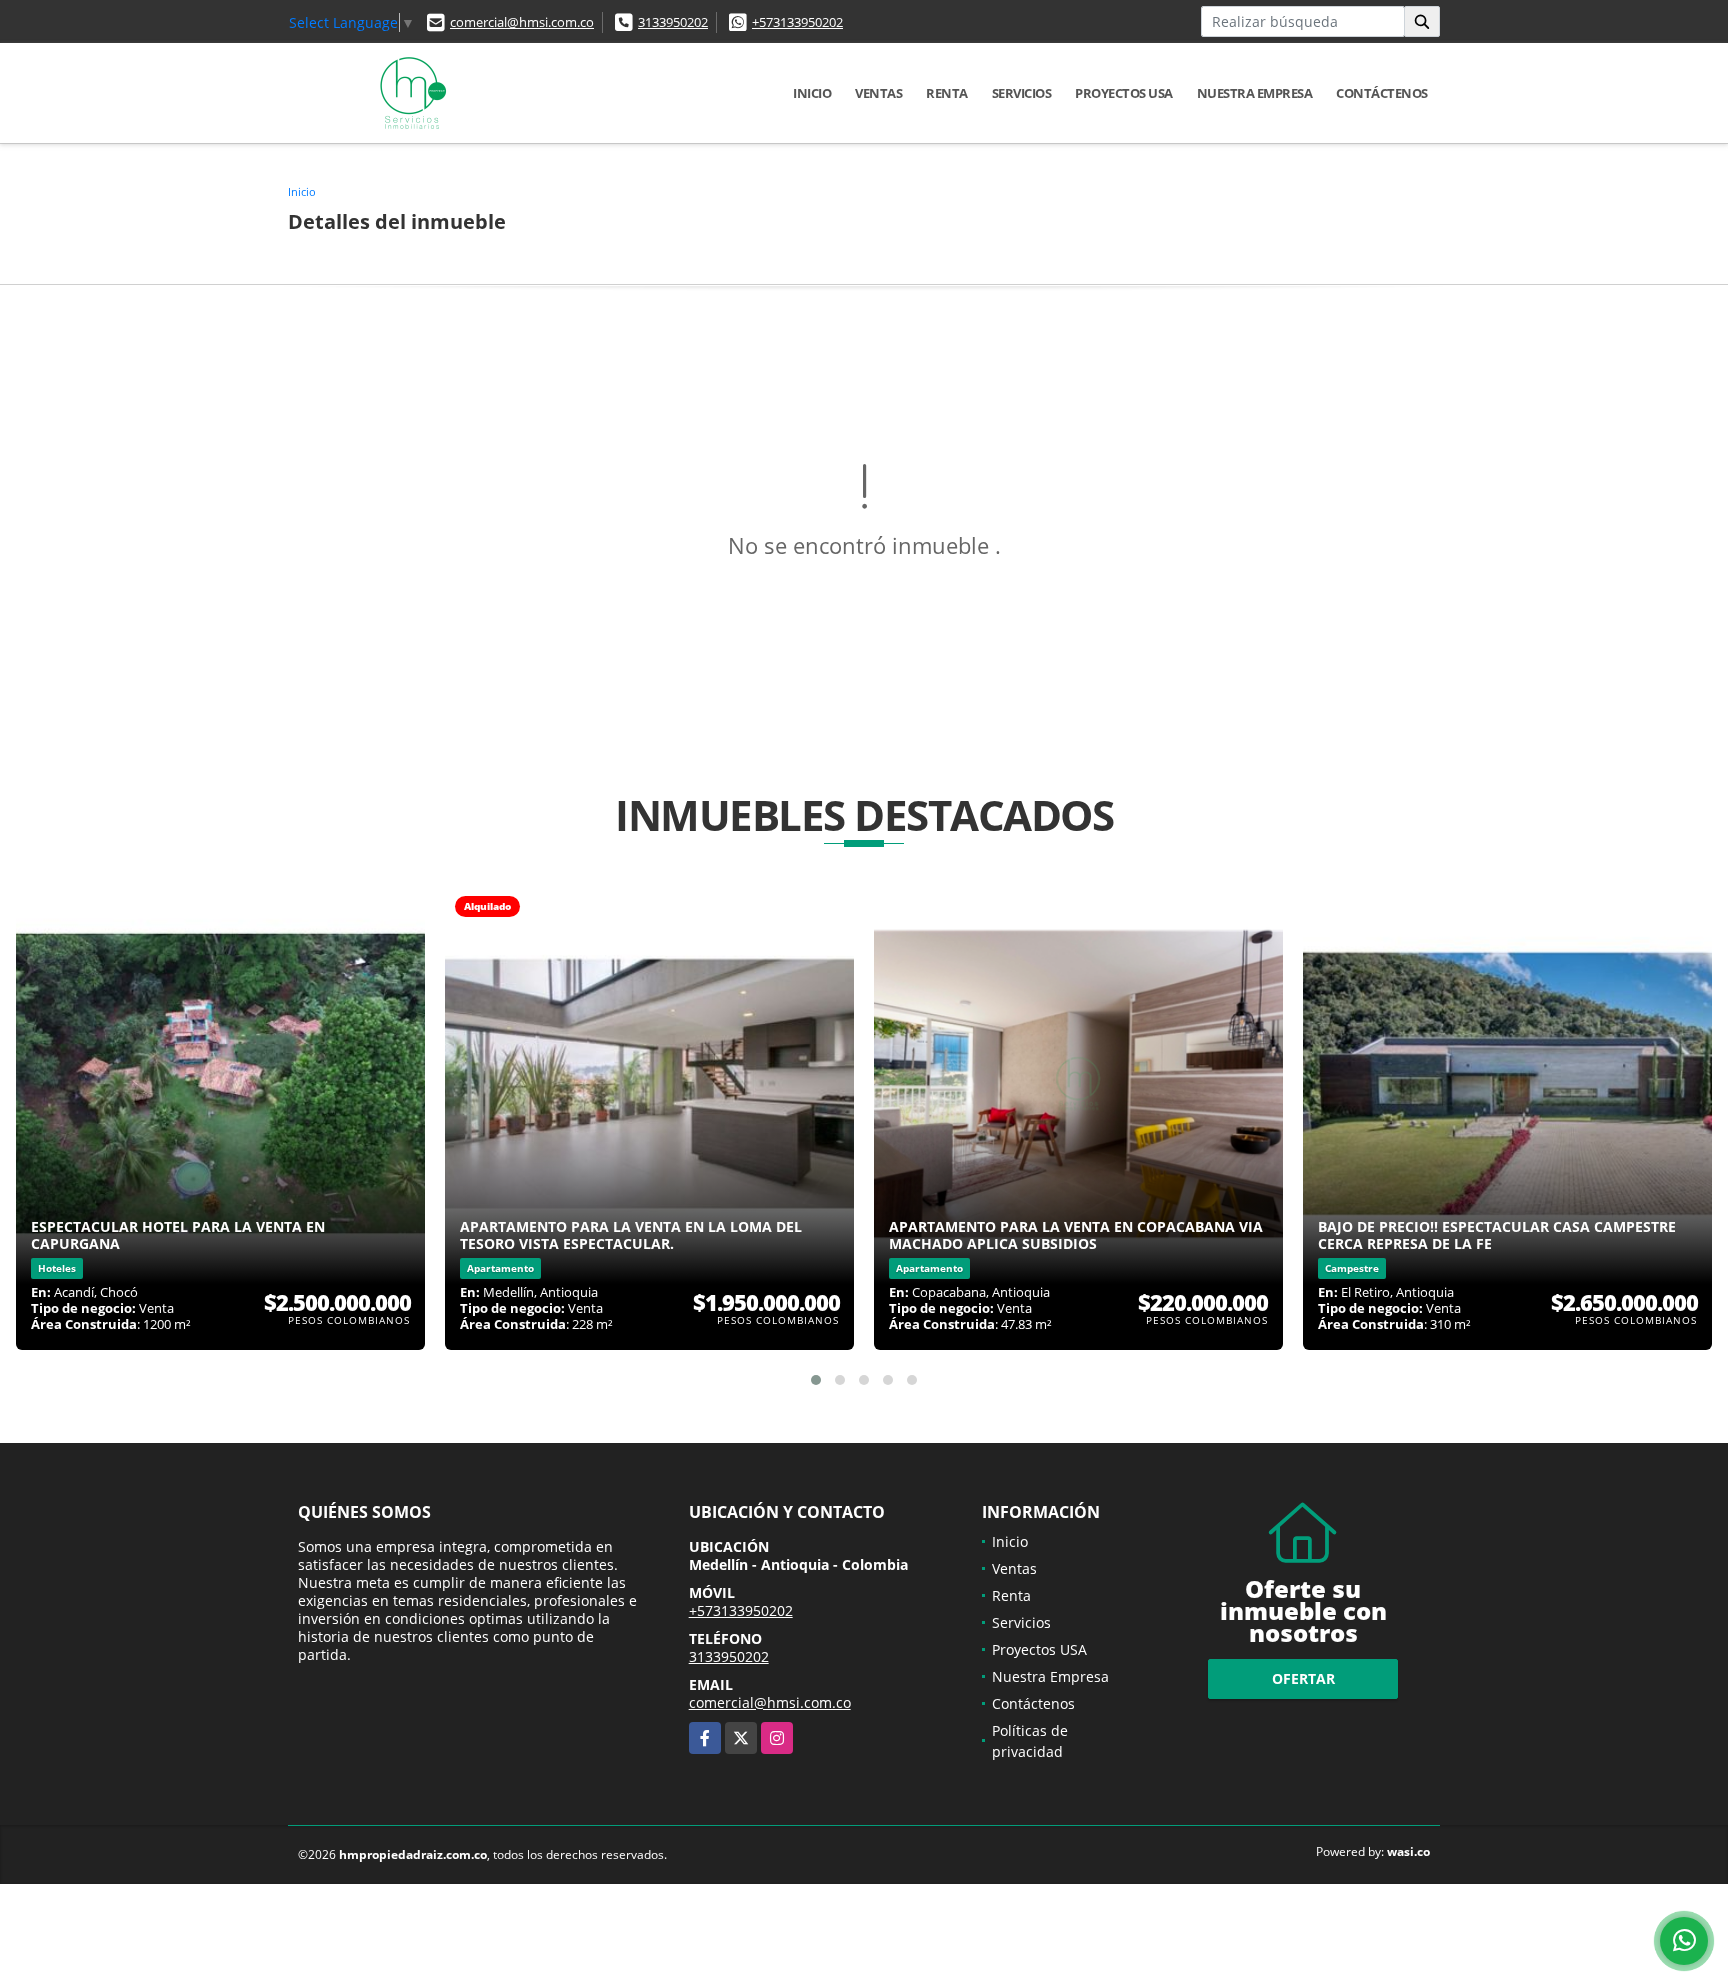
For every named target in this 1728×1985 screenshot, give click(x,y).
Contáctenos (1382, 93)
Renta (947, 93)
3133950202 (673, 22)
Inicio (812, 93)
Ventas (878, 93)
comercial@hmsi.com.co (522, 22)
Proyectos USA (1124, 93)
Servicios (1022, 93)
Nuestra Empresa (1255, 93)
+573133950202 (797, 22)
